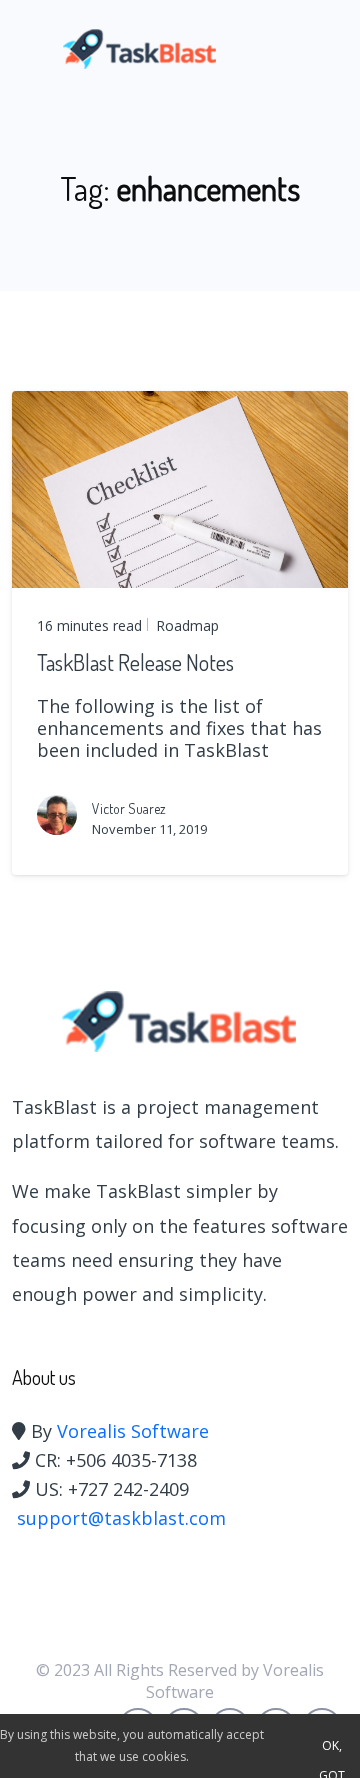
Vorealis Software (133, 1431)
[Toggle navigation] (318, 49)
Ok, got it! (332, 1749)
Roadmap (185, 625)
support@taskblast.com (121, 1518)
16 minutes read (89, 625)
